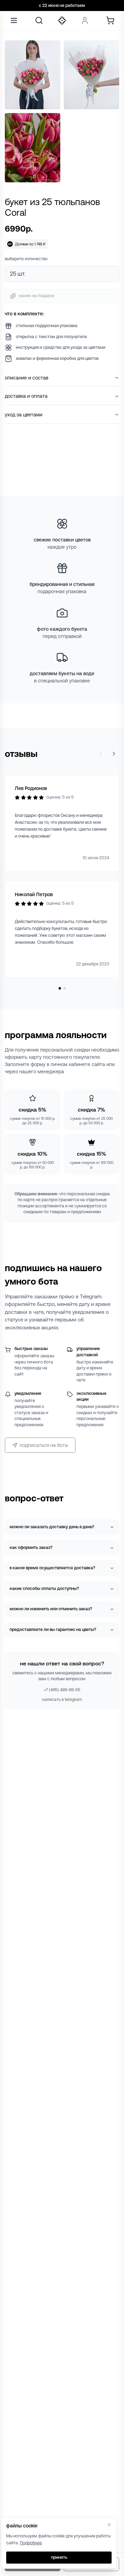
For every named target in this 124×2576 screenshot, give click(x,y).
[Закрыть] (109, 2525)
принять (59, 2557)
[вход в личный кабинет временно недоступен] (85, 21)
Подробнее (31, 2543)
